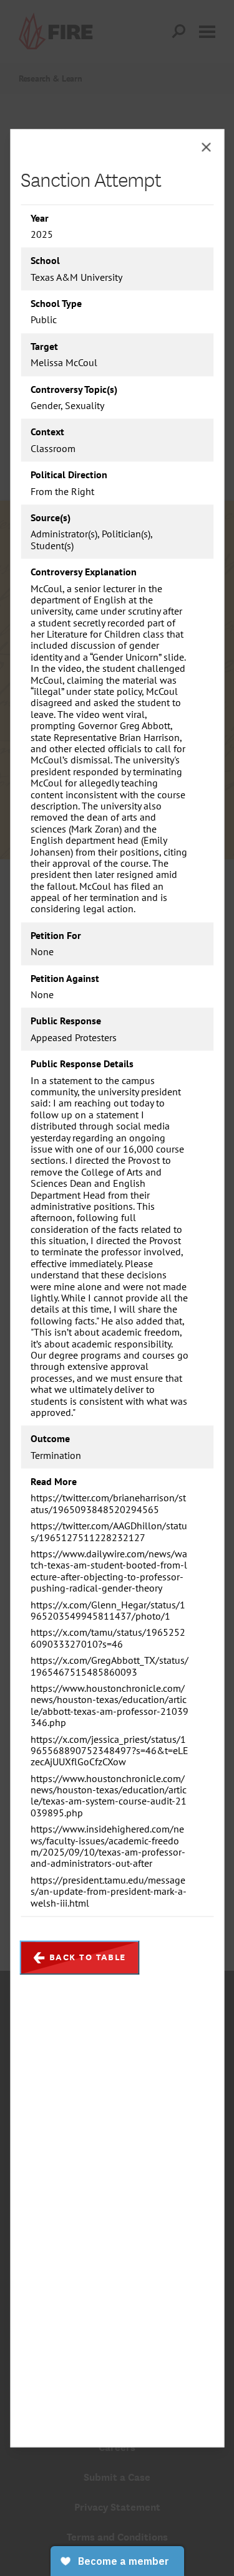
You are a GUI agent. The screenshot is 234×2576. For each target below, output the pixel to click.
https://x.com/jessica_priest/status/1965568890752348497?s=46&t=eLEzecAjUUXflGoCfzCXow (110, 1751)
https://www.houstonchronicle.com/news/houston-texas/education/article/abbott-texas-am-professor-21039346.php (110, 1706)
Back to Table (88, 1957)
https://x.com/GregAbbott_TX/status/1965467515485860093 (110, 1667)
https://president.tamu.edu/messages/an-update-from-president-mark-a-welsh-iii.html (109, 1891)
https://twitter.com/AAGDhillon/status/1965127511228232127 (109, 1532)
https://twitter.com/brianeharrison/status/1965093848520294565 (108, 1504)
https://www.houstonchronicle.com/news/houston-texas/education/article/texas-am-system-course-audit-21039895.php (109, 1796)
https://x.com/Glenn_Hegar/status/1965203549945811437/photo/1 (108, 1611)
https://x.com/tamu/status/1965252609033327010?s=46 (108, 1639)
